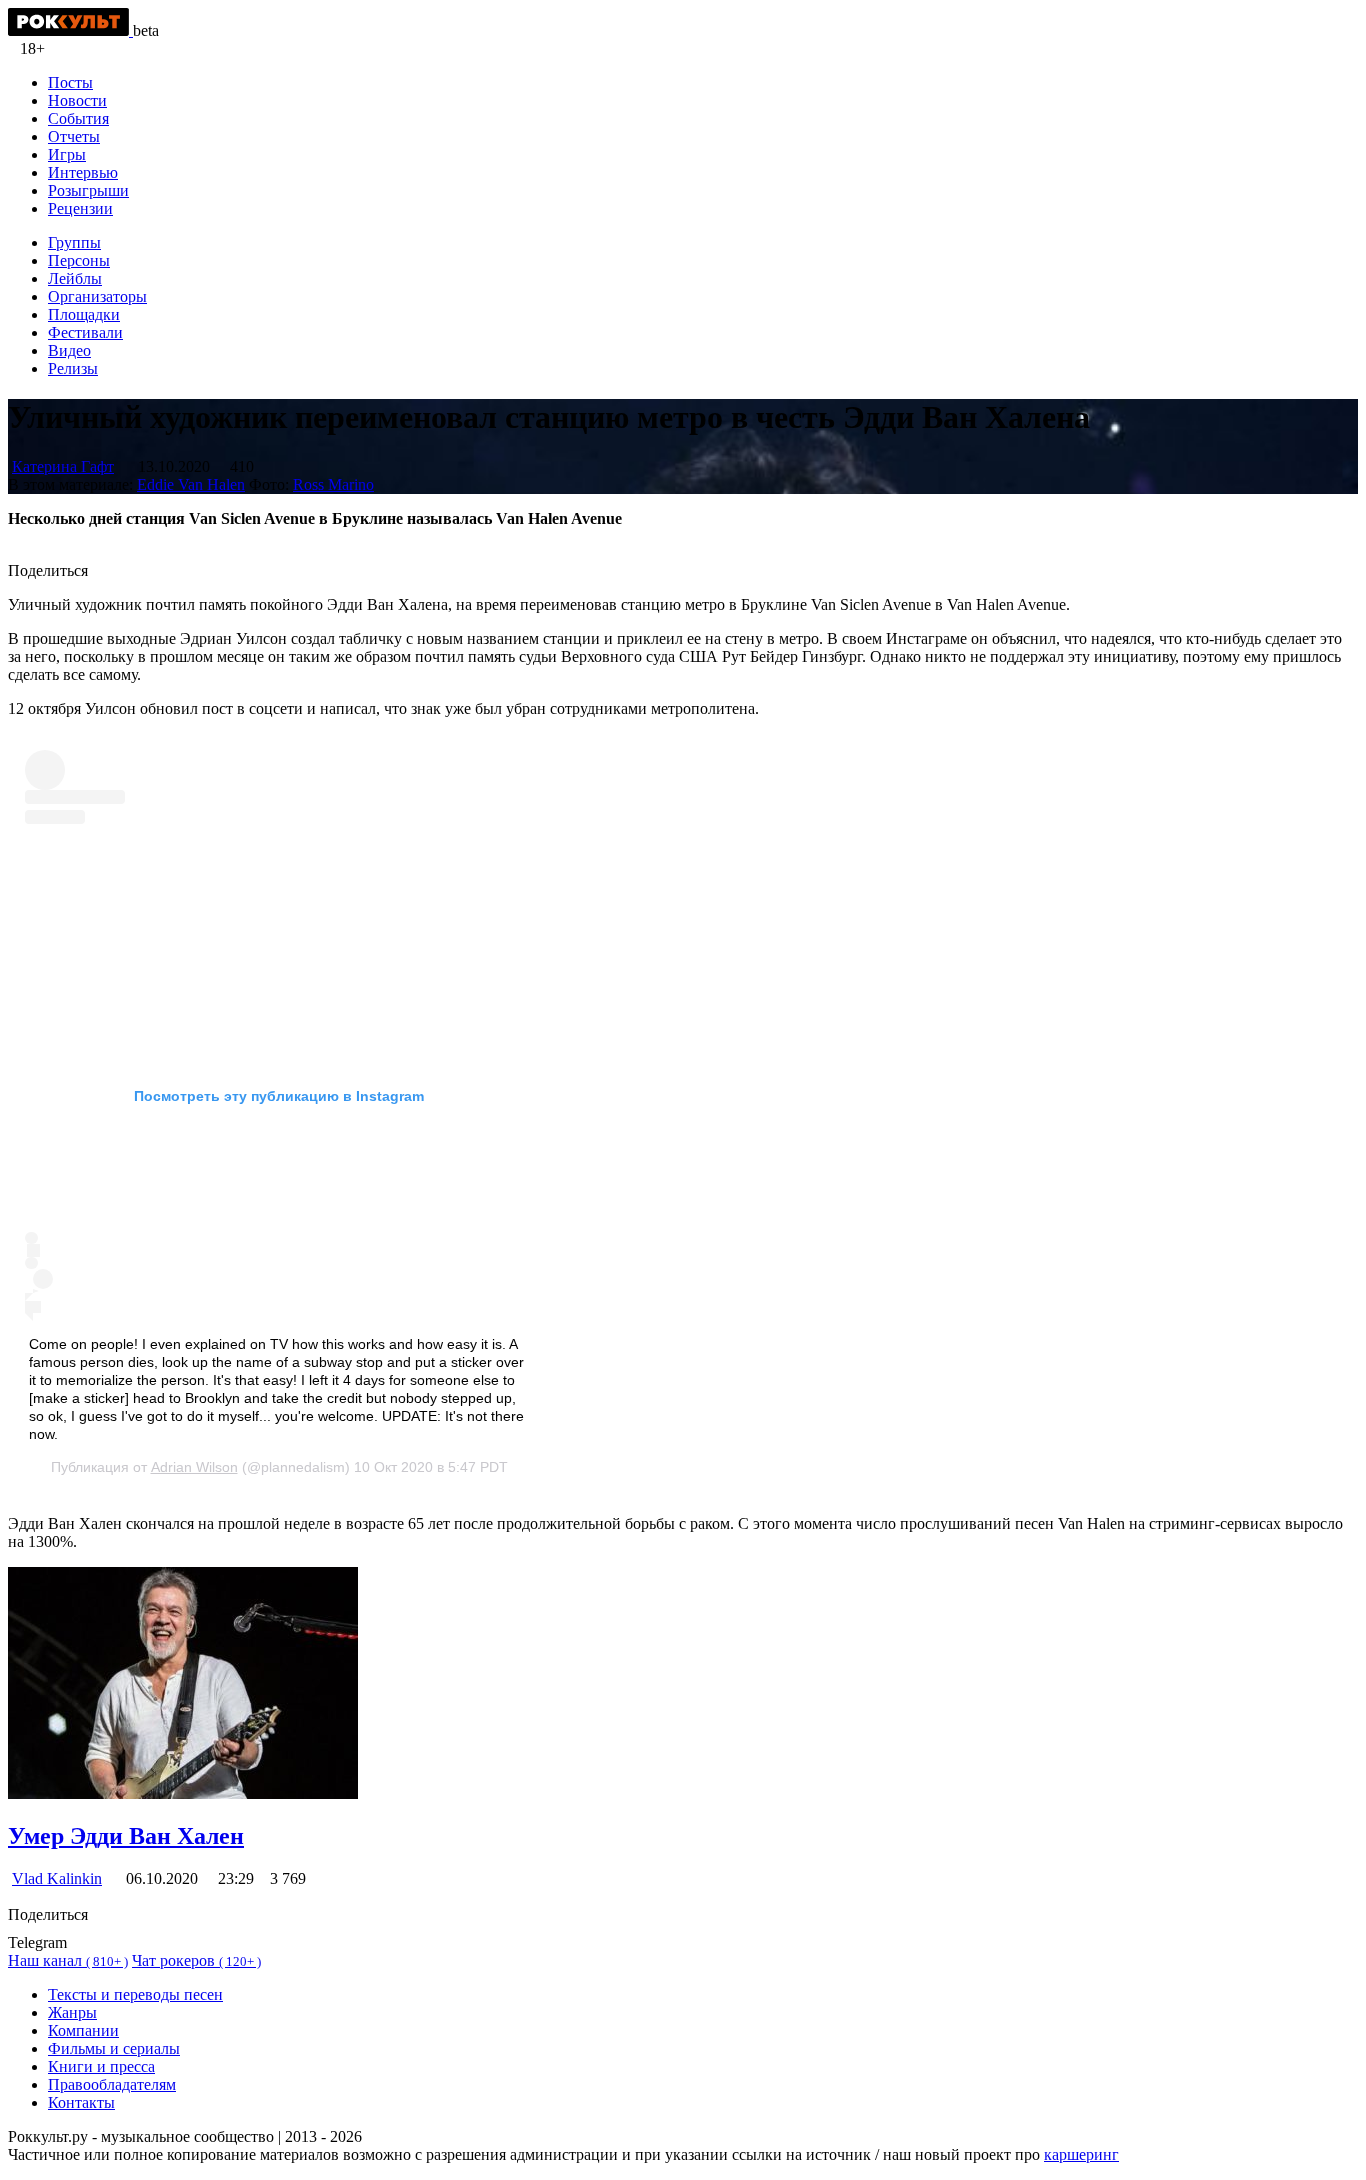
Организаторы (97, 296)
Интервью (83, 172)
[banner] (70, 30)
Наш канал (68, 1960)
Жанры (72, 2012)
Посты (70, 82)
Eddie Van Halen (191, 484)
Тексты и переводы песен (135, 1994)
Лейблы (75, 278)
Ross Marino (333, 484)
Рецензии (80, 208)
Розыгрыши (88, 190)
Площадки (84, 314)
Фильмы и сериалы (114, 2048)
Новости (77, 100)
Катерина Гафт (63, 466)
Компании (83, 2030)
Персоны (79, 260)
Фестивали (85, 332)
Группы (74, 242)
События (78, 118)
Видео (69, 350)
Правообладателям (112, 2084)
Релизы (73, 368)
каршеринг (1081, 2154)
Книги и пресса (101, 2066)
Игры (67, 154)
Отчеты (74, 136)
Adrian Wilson (194, 1467)
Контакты (81, 2102)
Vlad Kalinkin (57, 1878)
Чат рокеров (196, 1960)
